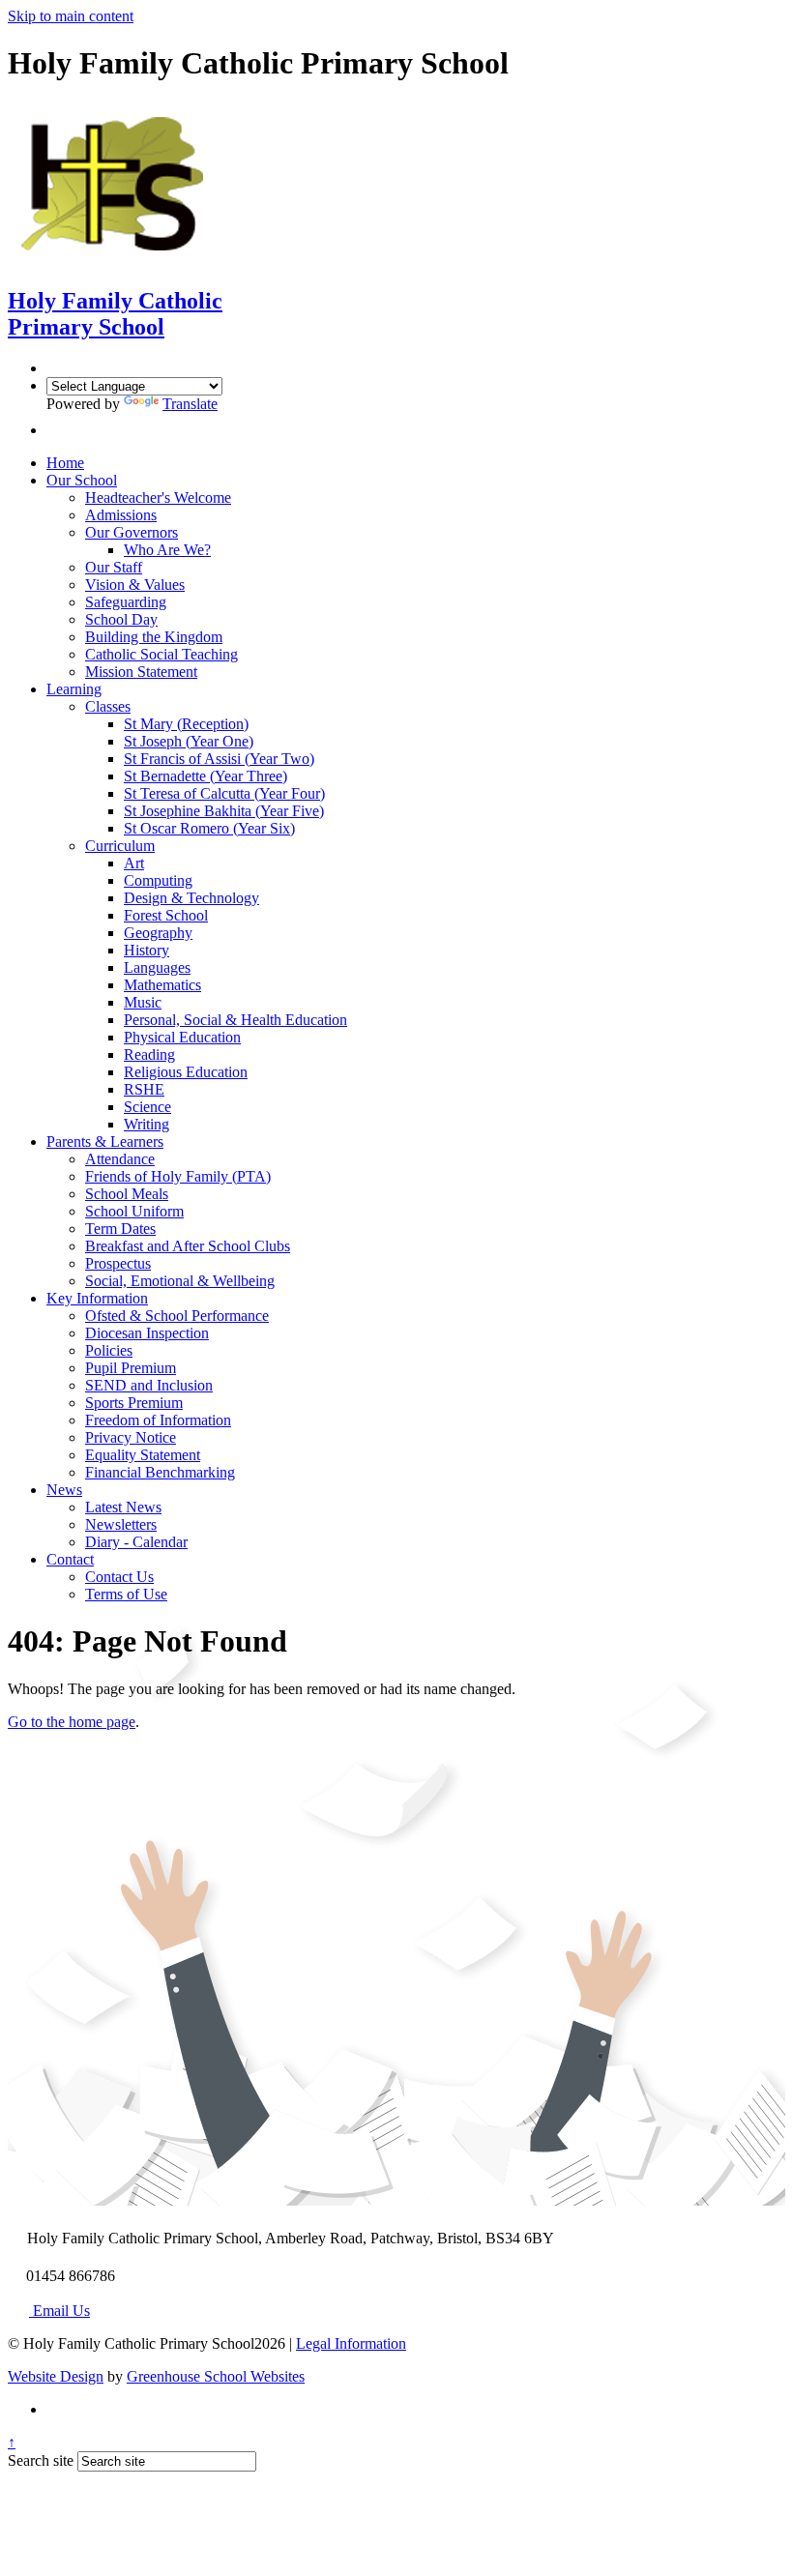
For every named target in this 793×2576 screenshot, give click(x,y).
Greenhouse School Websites (216, 2376)
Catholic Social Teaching (162, 654)
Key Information (97, 1298)
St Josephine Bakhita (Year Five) (224, 811)
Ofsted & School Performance (177, 1316)
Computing (158, 880)
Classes (108, 706)
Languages (157, 967)
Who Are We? (167, 550)
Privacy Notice (131, 1437)
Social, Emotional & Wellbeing (180, 1281)
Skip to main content (71, 16)
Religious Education (186, 1072)
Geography (158, 933)
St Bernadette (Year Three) (206, 776)
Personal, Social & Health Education (235, 1020)
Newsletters (121, 1524)
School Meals (127, 1194)
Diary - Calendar (136, 1542)
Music (143, 1002)
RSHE (144, 1089)
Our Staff (114, 567)
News (64, 1490)
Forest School (166, 915)
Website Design (56, 2376)
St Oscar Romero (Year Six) (209, 828)
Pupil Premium (131, 1368)
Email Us (59, 2311)
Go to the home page (72, 1722)
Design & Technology (191, 898)
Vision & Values (135, 585)
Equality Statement (143, 1455)
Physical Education (182, 1037)
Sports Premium (134, 1403)
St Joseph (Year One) (189, 741)
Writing (147, 1124)
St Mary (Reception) (186, 724)
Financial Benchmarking (160, 1472)
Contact (70, 1559)
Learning (74, 689)
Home (65, 463)
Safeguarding (126, 602)
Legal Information (351, 2343)
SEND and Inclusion (149, 1385)
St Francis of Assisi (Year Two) (219, 759)
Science (147, 1107)
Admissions (121, 515)
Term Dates (120, 1229)
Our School (82, 480)
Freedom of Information (158, 1420)
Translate (190, 404)
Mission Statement (141, 672)
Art (134, 863)
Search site (41, 2460)
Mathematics (162, 985)
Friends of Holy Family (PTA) (178, 1176)
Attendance (120, 1159)
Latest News (123, 1507)
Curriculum (120, 846)
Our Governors (132, 532)
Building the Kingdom (154, 637)
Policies (109, 1350)
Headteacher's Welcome (158, 498)
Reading (149, 1054)
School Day (121, 619)
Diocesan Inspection (147, 1333)
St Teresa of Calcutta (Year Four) (224, 793)
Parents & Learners (105, 1142)
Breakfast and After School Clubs (188, 1246)
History (147, 950)
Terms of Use (126, 1594)
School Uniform (134, 1211)
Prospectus (118, 1263)
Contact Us (119, 1577)
